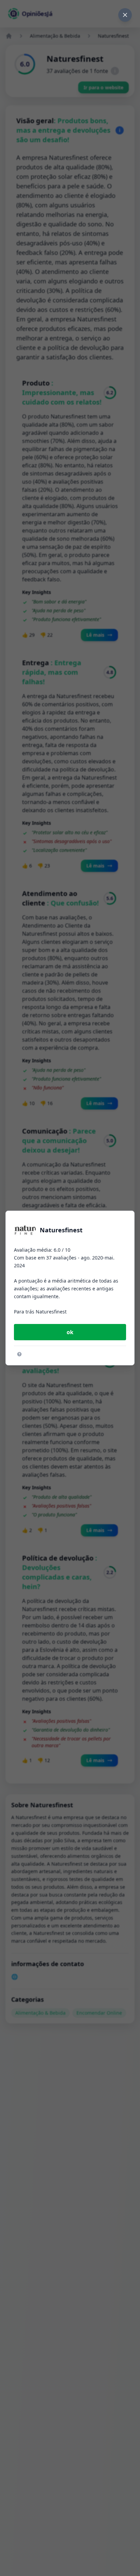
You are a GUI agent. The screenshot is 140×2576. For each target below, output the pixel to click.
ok (70, 1332)
